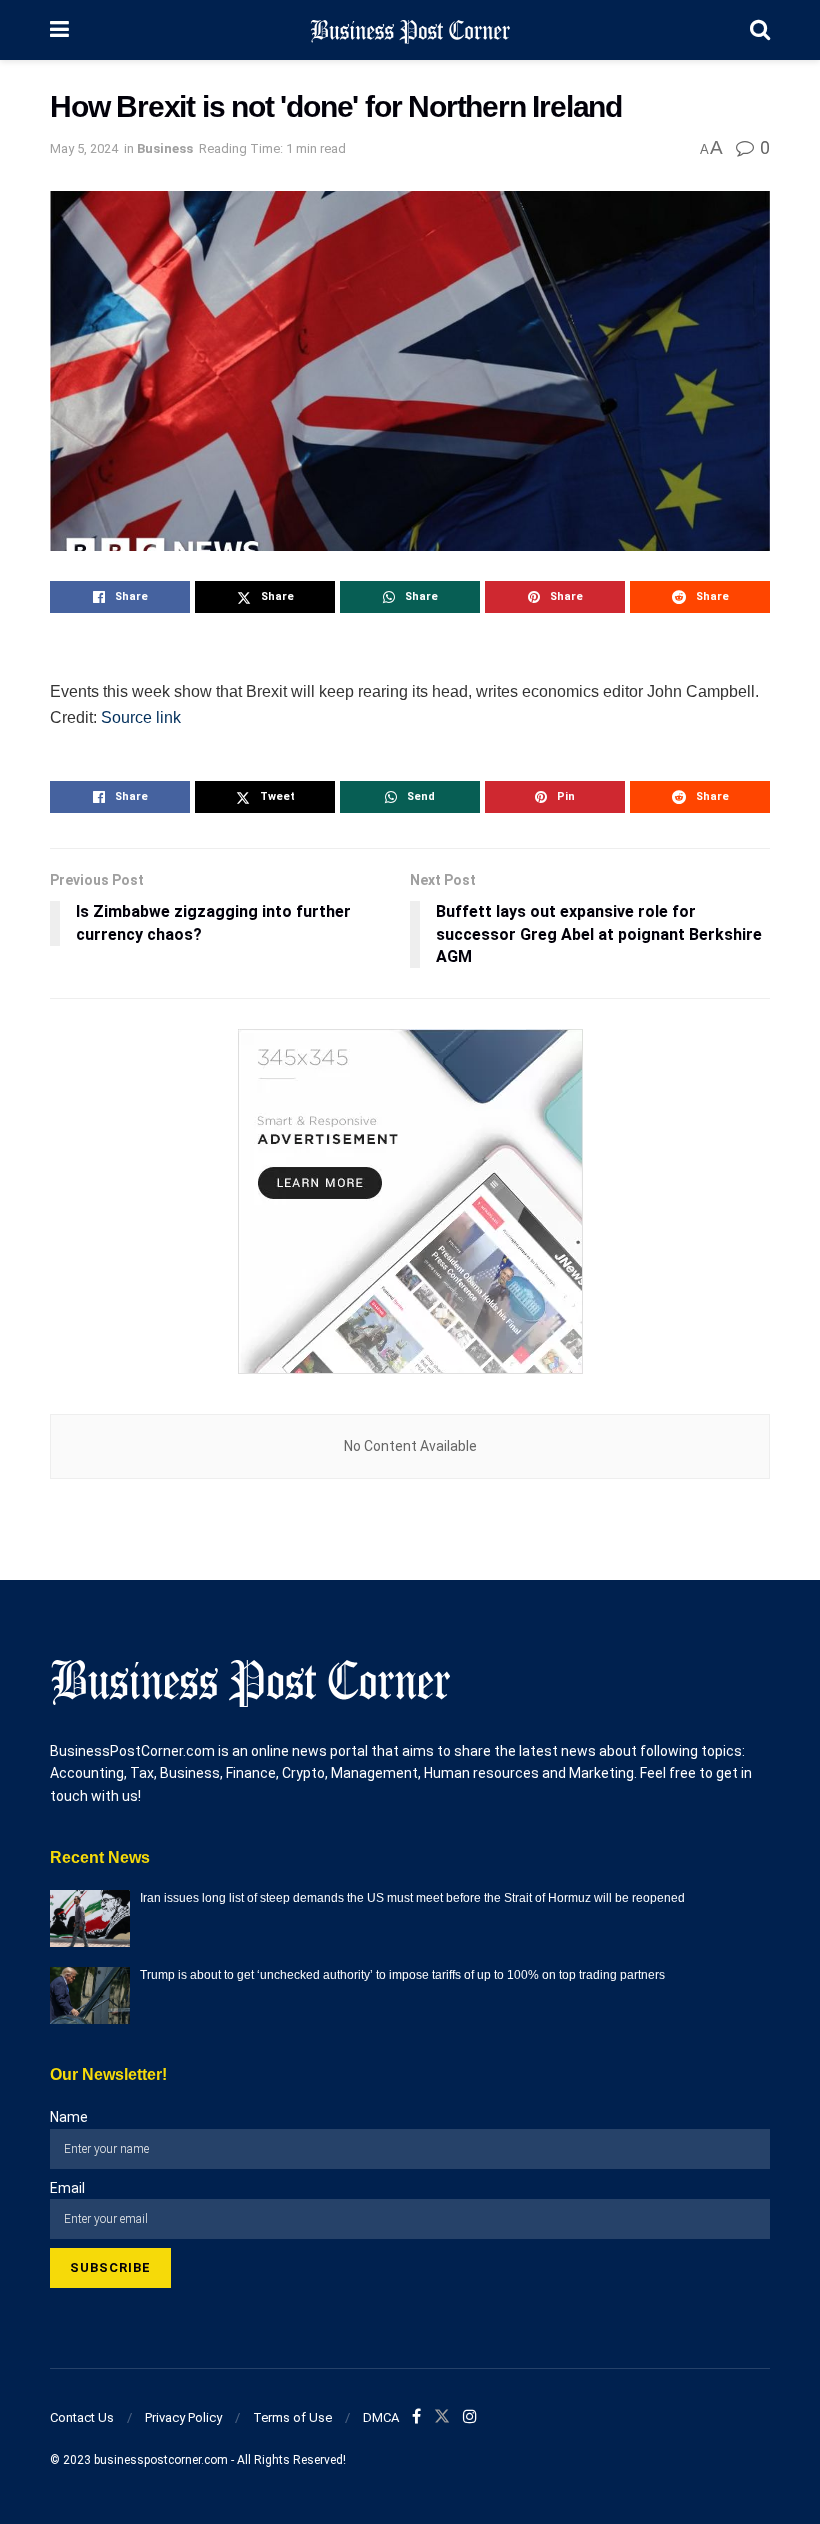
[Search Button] (760, 30)
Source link (141, 717)
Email (67, 2188)
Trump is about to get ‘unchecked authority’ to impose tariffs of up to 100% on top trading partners (402, 1975)
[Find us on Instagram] (470, 2417)
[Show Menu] (59, 30)
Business (165, 148)
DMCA (381, 2417)
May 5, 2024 (84, 148)
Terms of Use (292, 2417)
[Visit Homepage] (410, 30)
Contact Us (82, 2417)
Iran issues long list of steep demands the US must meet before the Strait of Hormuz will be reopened (412, 1898)
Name (69, 2117)
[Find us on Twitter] (442, 2417)
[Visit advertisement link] (410, 1201)
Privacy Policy (183, 2417)
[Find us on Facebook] (416, 2417)
